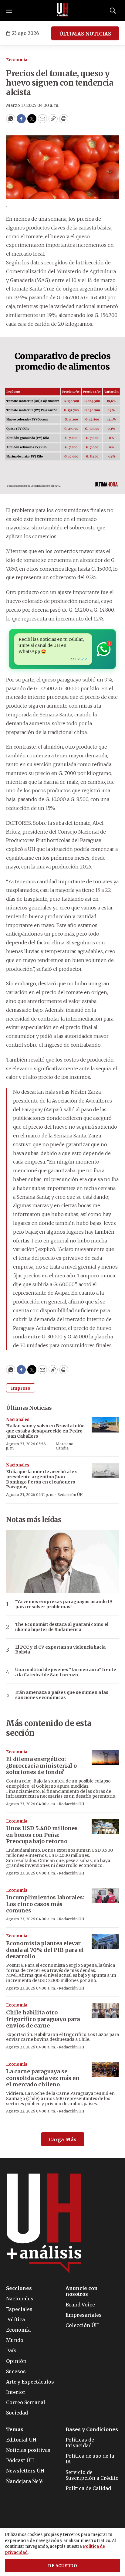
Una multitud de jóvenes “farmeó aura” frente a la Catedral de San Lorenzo (66, 1672)
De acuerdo (62, 2566)
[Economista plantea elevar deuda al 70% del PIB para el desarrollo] (105, 1941)
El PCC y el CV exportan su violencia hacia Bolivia (60, 1650)
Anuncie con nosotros (82, 2291)
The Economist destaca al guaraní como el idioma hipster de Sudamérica (62, 1627)
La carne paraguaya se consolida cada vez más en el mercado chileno (43, 2078)
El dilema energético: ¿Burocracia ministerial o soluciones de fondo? (41, 1765)
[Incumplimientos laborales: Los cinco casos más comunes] (105, 1896)
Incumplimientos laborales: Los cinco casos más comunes (45, 1904)
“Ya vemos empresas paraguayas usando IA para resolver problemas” (64, 1604)
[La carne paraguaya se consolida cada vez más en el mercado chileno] (105, 2070)
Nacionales (18, 1420)
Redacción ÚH (70, 1495)
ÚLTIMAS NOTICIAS (85, 34)
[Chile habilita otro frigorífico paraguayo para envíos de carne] (105, 2011)
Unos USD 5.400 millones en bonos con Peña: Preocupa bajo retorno (42, 1835)
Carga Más (63, 2139)
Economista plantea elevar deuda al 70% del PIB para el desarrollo (45, 1950)
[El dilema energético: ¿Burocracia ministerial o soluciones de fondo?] (105, 1757)
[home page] (62, 11)
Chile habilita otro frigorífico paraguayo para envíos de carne (43, 2019)
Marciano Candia (65, 1446)
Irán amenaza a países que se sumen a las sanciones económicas (62, 1695)
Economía (17, 60)
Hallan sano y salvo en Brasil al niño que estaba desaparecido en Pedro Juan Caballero (45, 1431)
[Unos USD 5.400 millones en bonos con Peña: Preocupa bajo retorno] (105, 1827)
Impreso (21, 1388)
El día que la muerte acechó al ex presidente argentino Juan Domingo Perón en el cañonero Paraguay (42, 1479)
